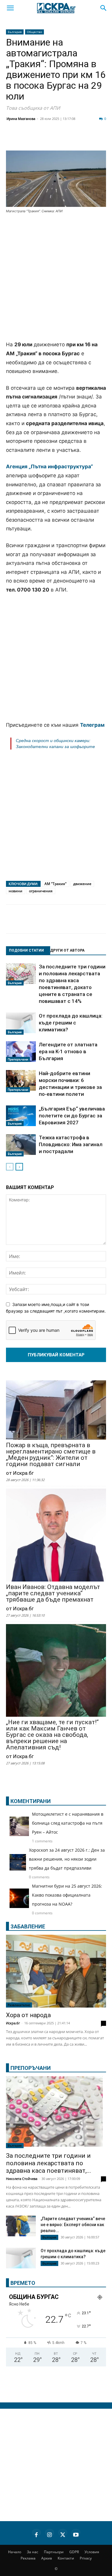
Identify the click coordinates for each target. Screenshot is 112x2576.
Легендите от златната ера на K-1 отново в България (68, 1051)
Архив (47, 2558)
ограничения (41, 891)
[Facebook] (28, 139)
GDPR (74, 2552)
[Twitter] (43, 139)
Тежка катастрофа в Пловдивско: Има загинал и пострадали (71, 1144)
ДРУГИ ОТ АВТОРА (67, 950)
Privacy (86, 2558)
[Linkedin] (58, 139)
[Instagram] (50, 2534)
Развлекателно (19, 2005)
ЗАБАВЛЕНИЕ (28, 1926)
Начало (15, 2552)
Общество (34, 32)
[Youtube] (76, 2534)
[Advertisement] (56, 278)
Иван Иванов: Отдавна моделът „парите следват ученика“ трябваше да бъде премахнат (53, 1593)
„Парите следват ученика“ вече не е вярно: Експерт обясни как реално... (73, 2225)
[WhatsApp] (103, 139)
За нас (33, 2552)
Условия (92, 2552)
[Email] (88, 139)
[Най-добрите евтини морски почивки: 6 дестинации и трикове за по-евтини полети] (21, 1081)
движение (82, 884)
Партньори (54, 2552)
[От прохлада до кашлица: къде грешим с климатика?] (21, 1024)
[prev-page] (10, 1167)
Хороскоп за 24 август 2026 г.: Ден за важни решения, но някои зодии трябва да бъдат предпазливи (67, 1859)
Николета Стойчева (22, 2179)
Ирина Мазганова (21, 119)
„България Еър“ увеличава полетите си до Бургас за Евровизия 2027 (72, 1116)
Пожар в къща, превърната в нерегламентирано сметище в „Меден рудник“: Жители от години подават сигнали (51, 1455)
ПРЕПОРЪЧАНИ (31, 2068)
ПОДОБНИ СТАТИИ (26, 950)
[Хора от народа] (56, 1971)
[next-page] (19, 1167)
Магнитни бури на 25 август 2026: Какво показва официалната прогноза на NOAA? (67, 1895)
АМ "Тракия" (56, 884)
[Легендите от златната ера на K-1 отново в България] (21, 1052)
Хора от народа (28, 2015)
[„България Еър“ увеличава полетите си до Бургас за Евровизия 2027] (21, 1116)
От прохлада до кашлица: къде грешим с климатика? (71, 1023)
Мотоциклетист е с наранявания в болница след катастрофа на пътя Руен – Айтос (68, 1823)
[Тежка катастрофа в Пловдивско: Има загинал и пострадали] (21, 1145)
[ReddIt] (73, 139)
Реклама (28, 2558)
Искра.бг (13, 2023)
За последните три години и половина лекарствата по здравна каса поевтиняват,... (49, 2163)
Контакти (66, 2558)
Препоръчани (18, 1059)
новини (16, 891)
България (15, 32)
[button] (10, 8)
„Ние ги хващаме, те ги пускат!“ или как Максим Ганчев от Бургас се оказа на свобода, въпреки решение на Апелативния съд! (52, 1735)
